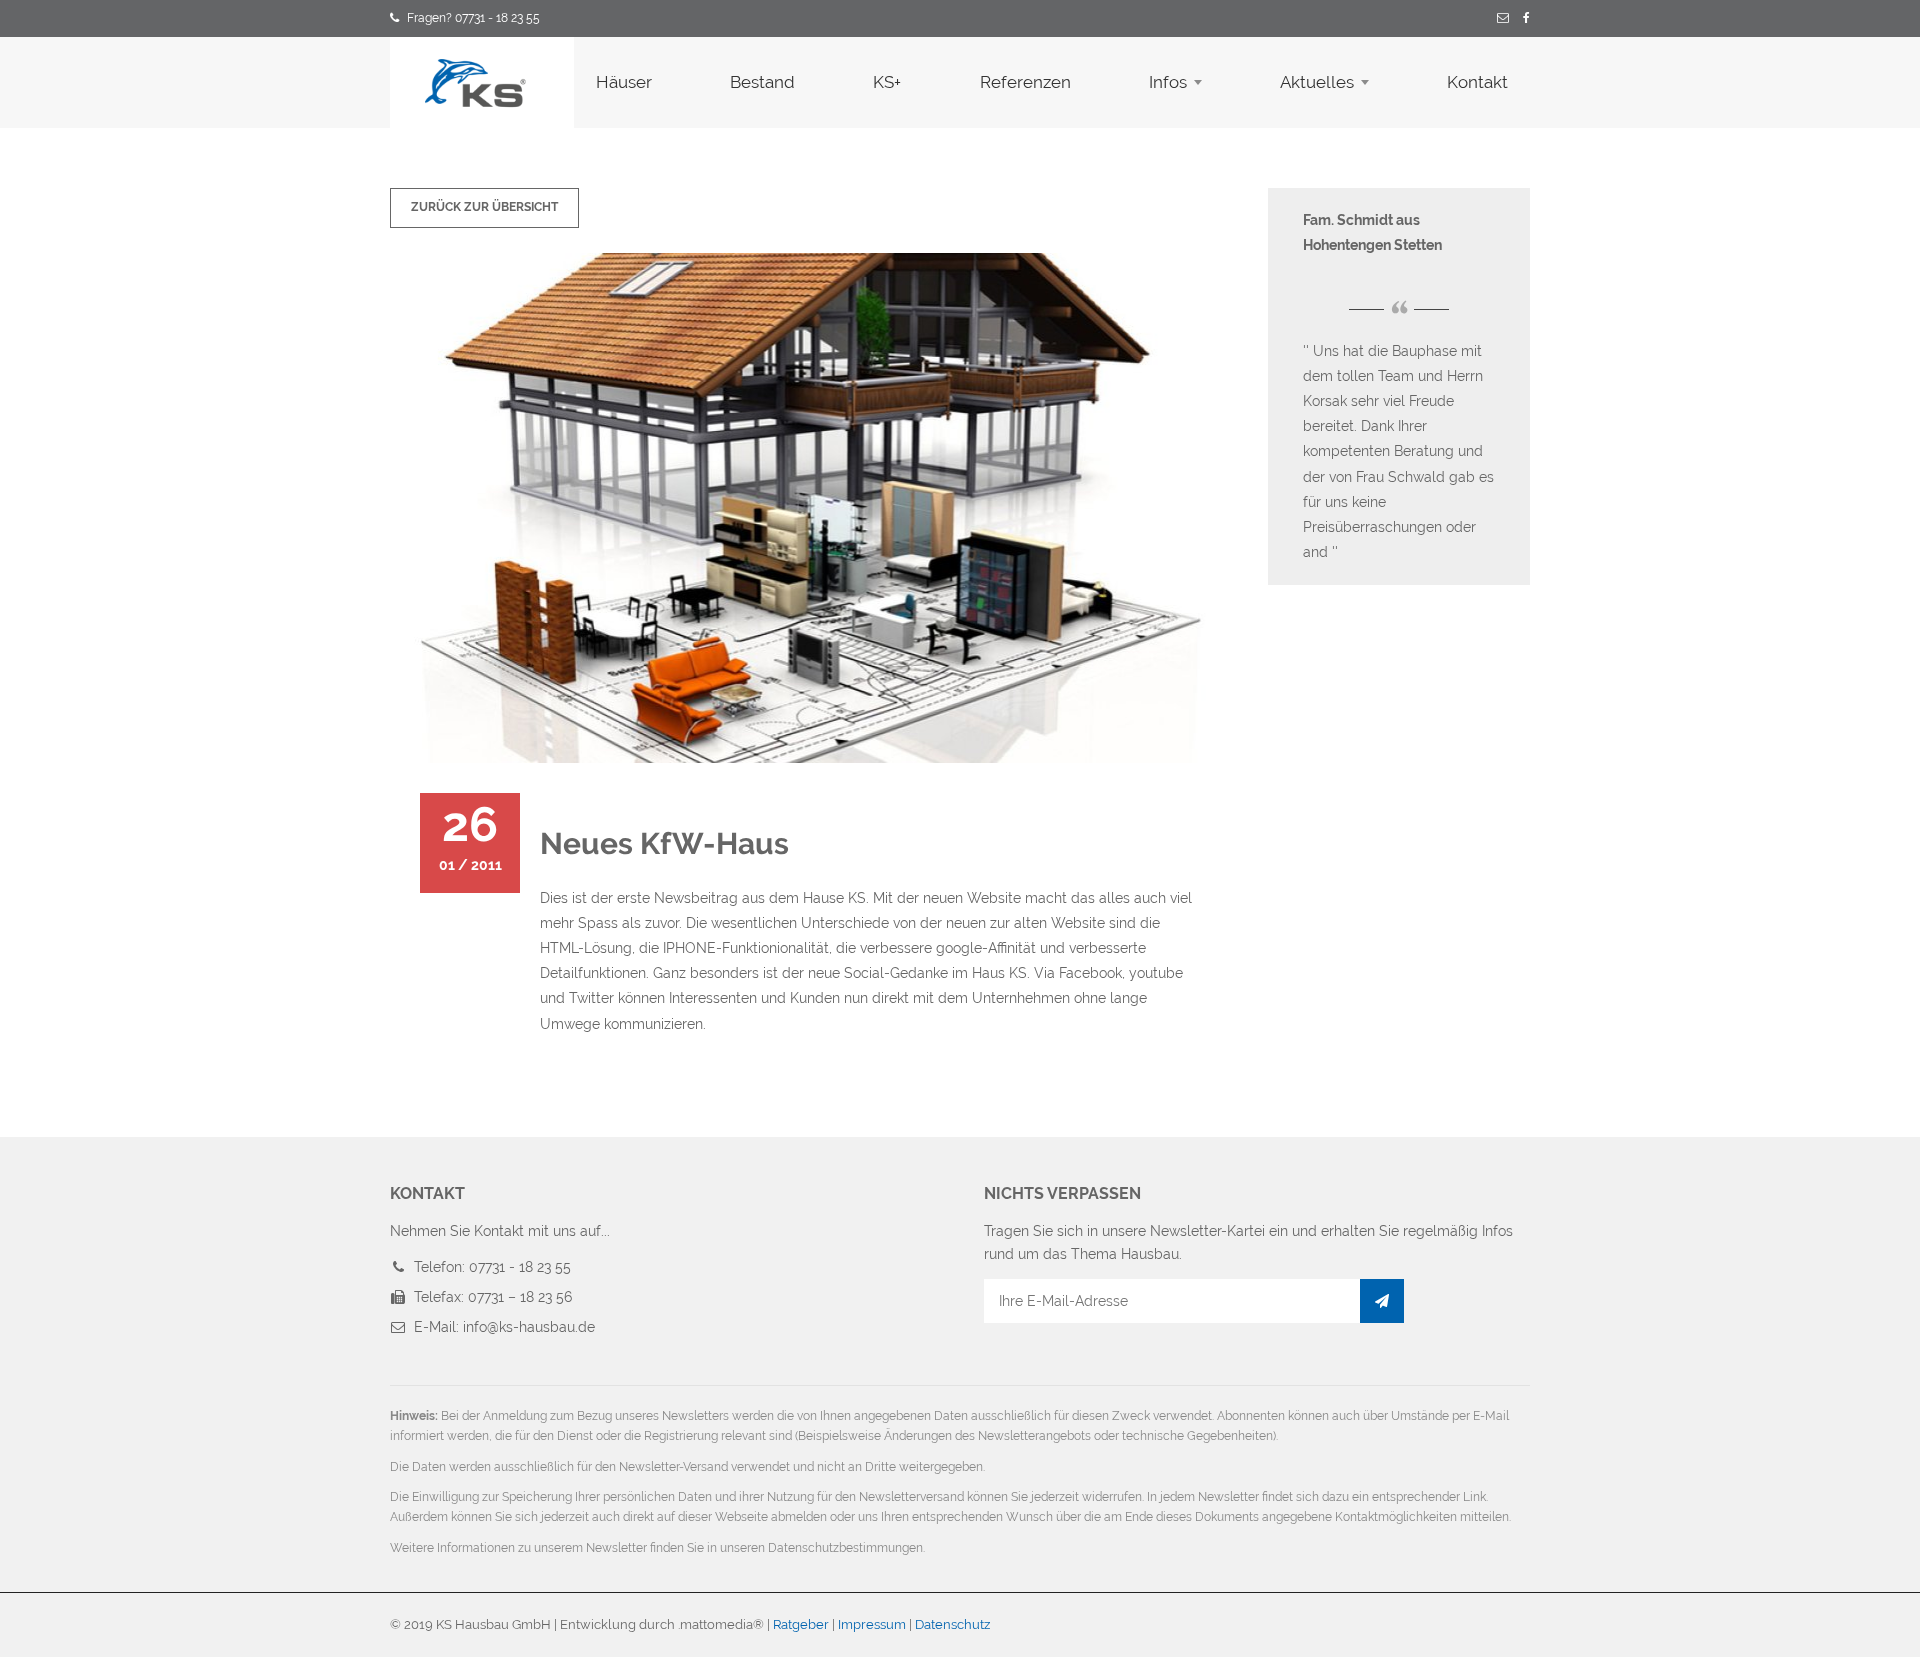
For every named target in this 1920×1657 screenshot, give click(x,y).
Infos (1168, 82)
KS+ (887, 82)
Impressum (872, 1624)
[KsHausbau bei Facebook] (1526, 19)
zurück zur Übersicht (484, 207)
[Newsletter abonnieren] (1382, 1301)
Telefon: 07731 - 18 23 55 (492, 1267)
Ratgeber (801, 1624)
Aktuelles (1317, 82)
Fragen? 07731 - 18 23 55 (473, 18)
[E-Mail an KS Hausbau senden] (1503, 19)
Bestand (762, 82)
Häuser (624, 82)
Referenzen (1025, 82)
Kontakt (1477, 82)
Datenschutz (952, 1624)
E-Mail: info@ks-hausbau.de (504, 1327)
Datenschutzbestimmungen (845, 1548)
